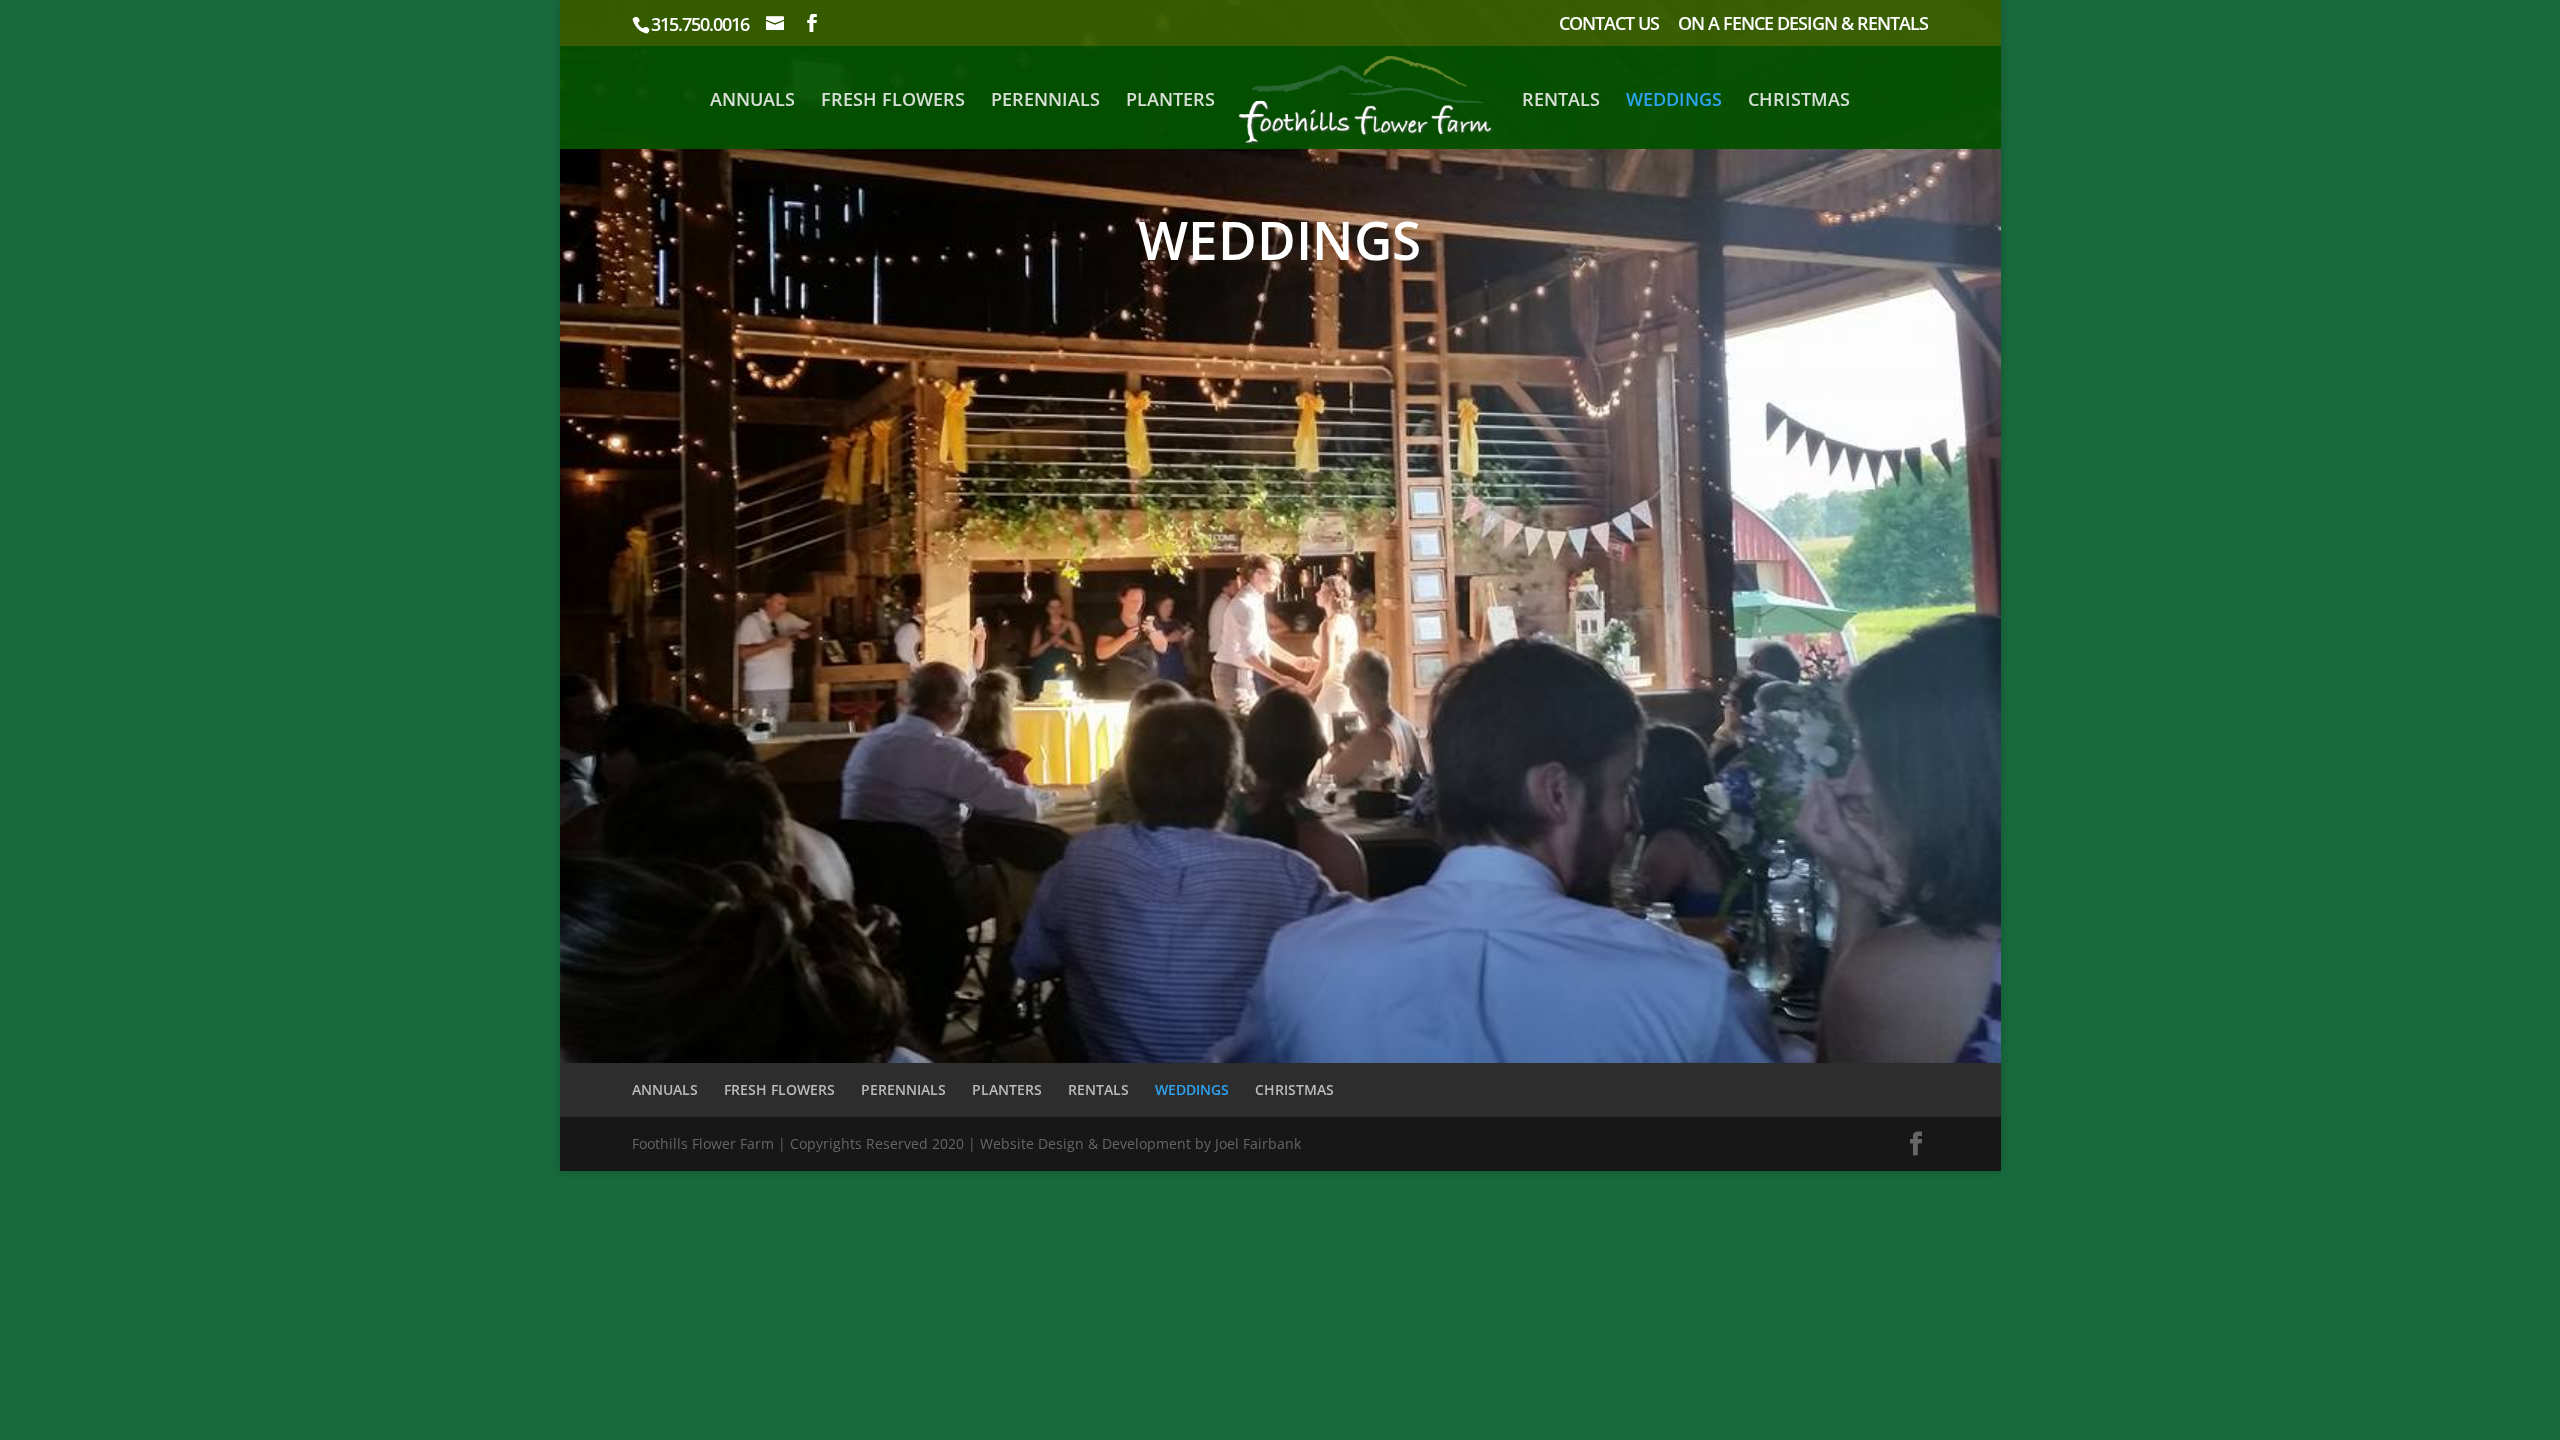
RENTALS (1561, 101)
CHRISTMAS (1799, 101)
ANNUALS (752, 101)
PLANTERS (1170, 101)
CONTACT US (1609, 24)
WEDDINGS (1674, 101)
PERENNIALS (1045, 101)
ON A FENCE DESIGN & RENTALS (1803, 24)
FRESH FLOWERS (893, 101)
